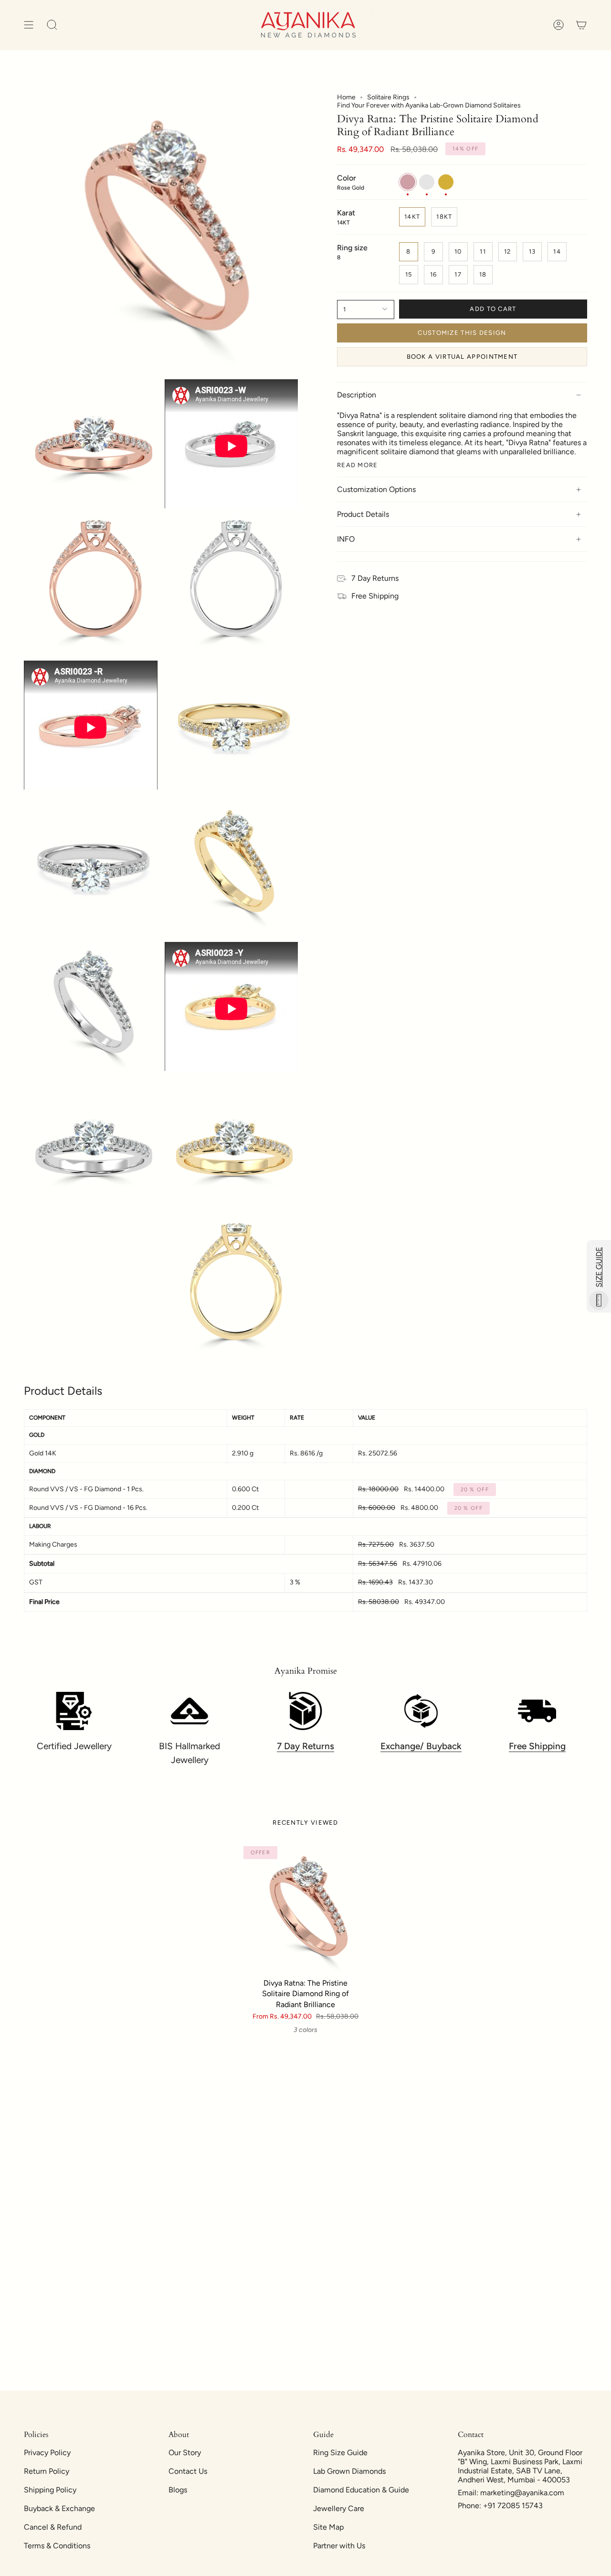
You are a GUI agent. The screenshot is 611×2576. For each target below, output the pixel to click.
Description (357, 395)
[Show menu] (29, 25)
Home (346, 97)
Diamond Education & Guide (361, 2490)
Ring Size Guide (340, 2453)
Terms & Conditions (57, 2546)
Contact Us (188, 2471)
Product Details (363, 514)
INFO (346, 539)
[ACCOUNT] (558, 25)
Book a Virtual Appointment (462, 357)
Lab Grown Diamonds (349, 2471)
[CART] (581, 25)
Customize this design (462, 333)
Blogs (178, 2490)
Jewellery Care (339, 2508)
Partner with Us (339, 2546)
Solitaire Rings (388, 97)
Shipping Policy (50, 2490)
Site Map (328, 2527)
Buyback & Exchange (59, 2508)
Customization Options (376, 489)
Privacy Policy (47, 2453)
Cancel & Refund (53, 2527)
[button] (52, 25)
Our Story (185, 2453)
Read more (358, 465)
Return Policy (47, 2471)
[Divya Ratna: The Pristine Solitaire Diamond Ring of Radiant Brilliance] (306, 1908)
